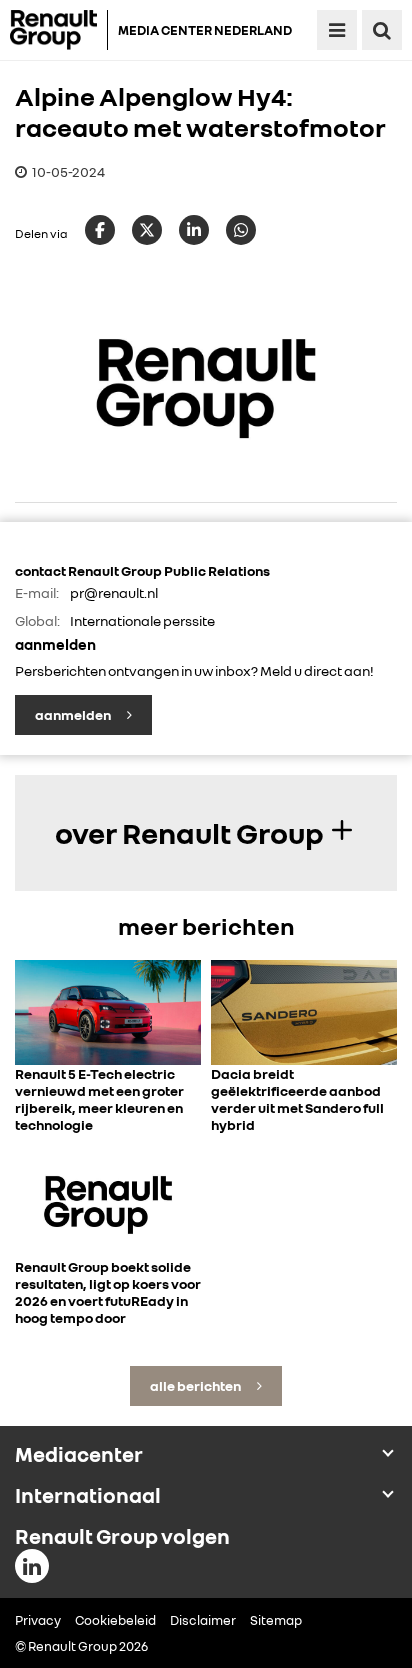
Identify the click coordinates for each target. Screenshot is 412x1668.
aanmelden (74, 714)
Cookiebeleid (115, 1620)
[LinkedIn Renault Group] (32, 1566)
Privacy (38, 1620)
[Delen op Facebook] (100, 230)
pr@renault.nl (114, 592)
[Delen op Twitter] (147, 230)
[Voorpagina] (59, 30)
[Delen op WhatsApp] (241, 230)
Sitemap (276, 1620)
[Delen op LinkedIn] (194, 230)
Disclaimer (203, 1620)
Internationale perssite (142, 620)
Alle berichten (196, 1385)
